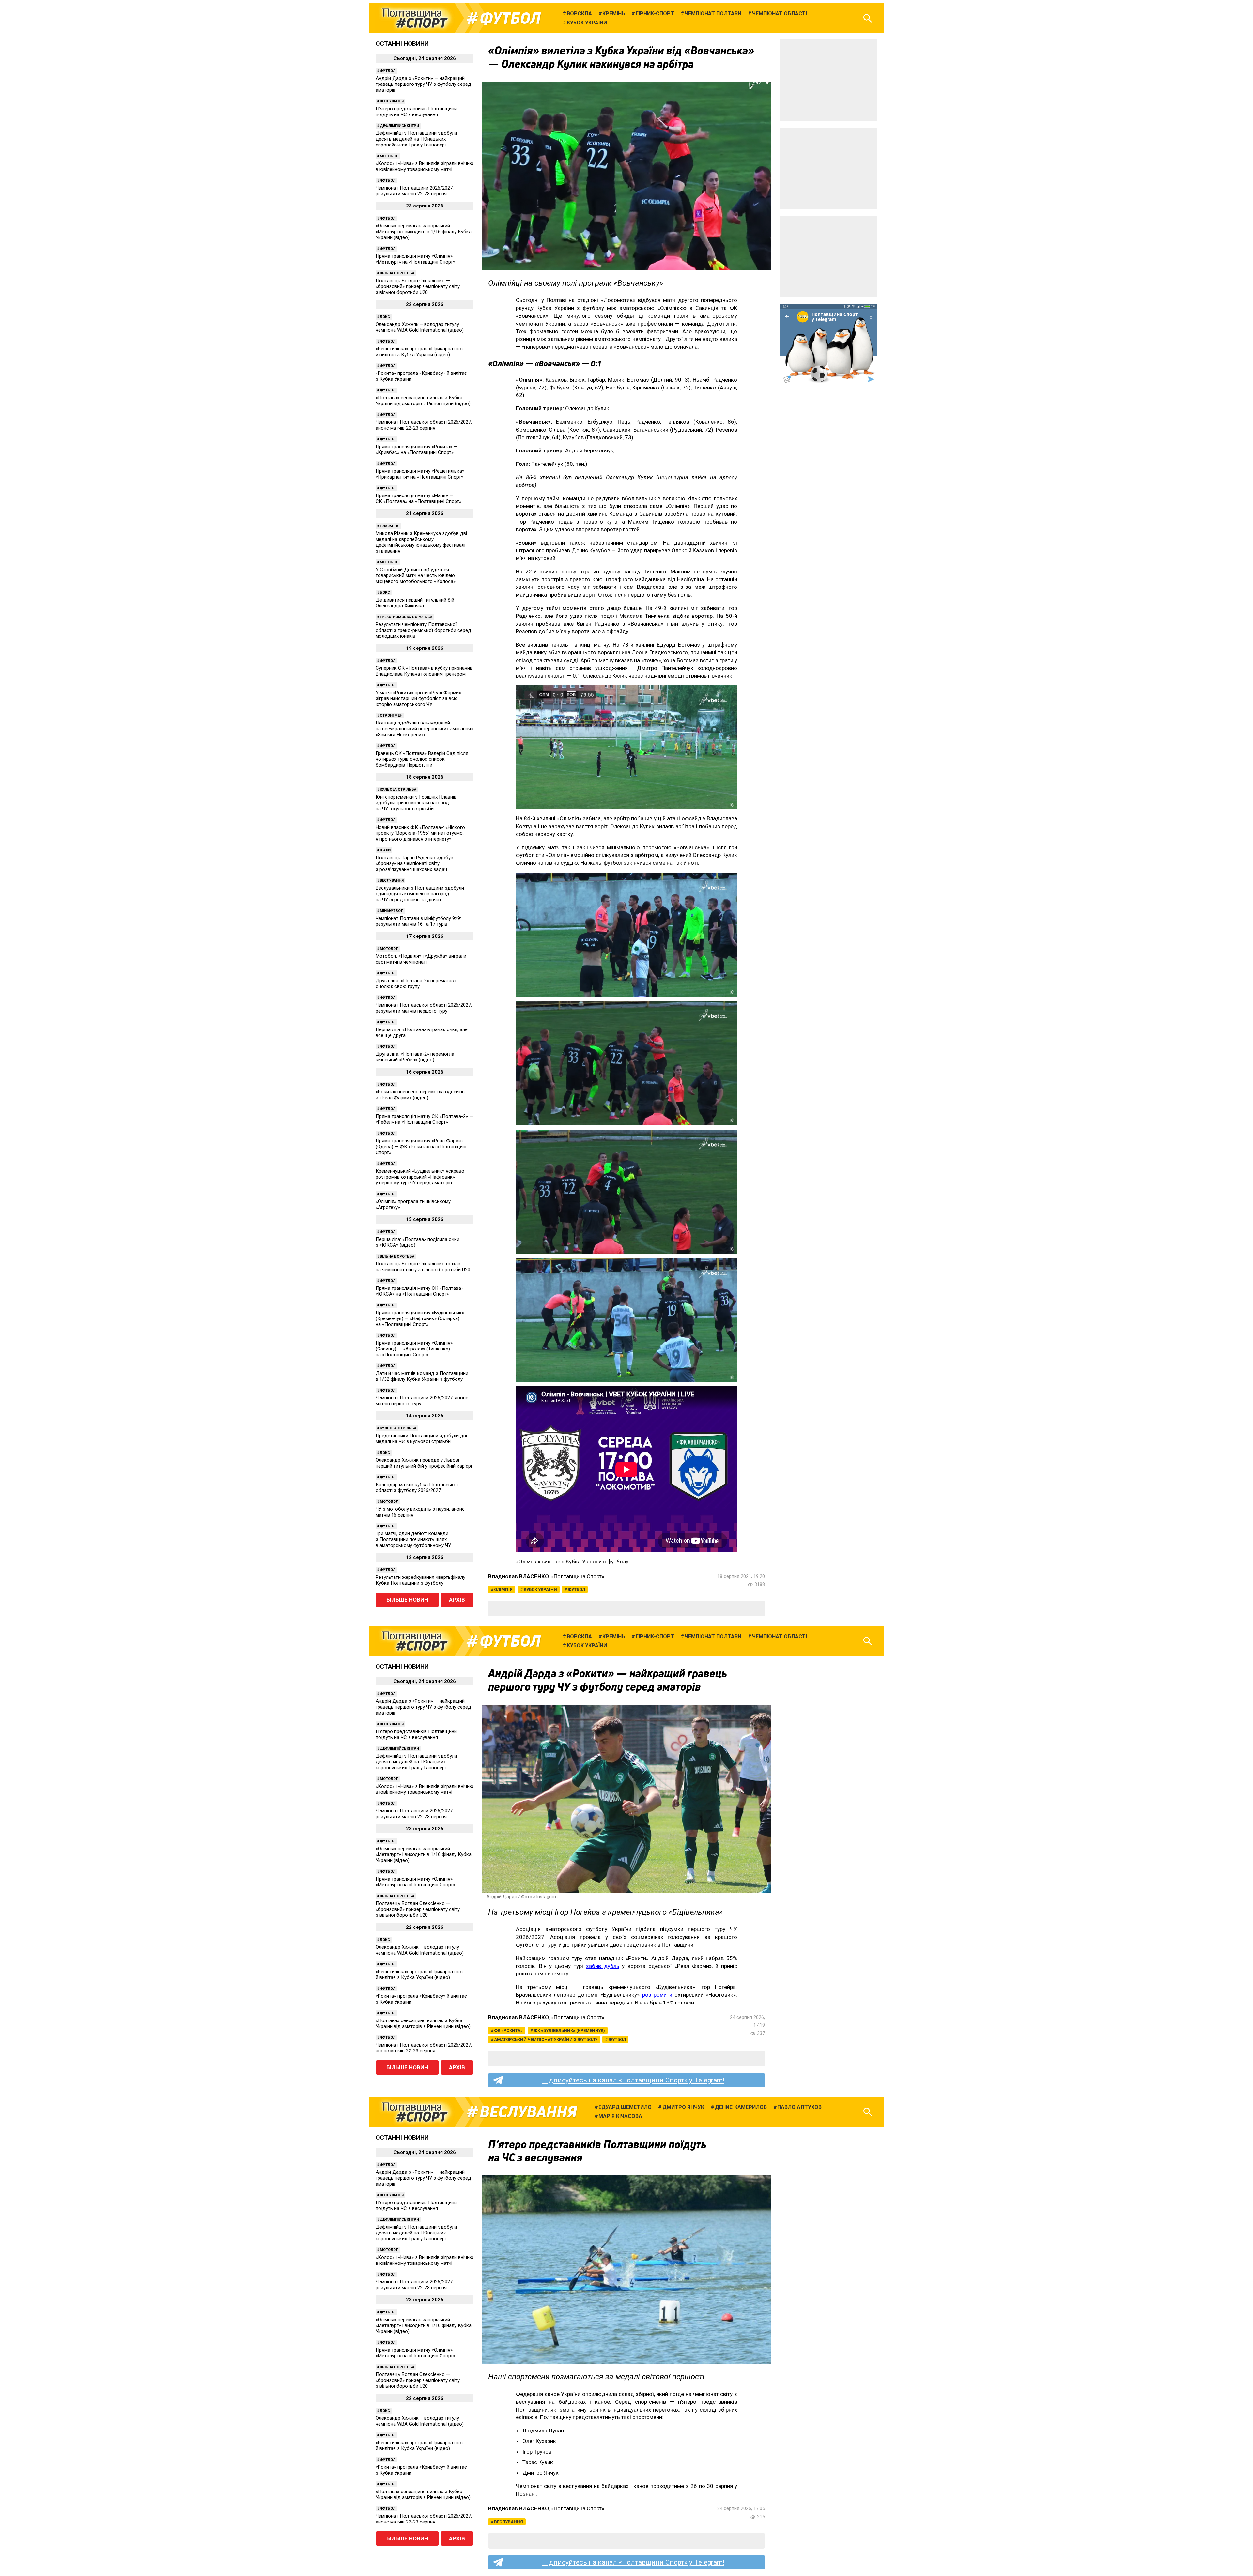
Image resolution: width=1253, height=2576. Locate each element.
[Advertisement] (828, 80)
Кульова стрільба (398, 790)
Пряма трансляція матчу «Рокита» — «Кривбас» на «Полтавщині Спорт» (417, 450)
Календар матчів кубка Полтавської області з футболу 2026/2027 (417, 1487)
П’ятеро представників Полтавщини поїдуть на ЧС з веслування (416, 112)
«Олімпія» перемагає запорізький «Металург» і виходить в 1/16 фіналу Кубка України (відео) (424, 232)
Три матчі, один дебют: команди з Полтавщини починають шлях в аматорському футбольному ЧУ (413, 1539)
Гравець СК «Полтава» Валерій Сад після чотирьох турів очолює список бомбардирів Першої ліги (422, 759)
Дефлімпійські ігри (399, 126)
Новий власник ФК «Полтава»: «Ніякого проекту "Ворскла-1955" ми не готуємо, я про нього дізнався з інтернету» (420, 833)
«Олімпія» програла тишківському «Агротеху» (413, 1204)
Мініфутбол (392, 911)
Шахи (385, 850)
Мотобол (389, 156)
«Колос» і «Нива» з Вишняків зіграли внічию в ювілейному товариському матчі (425, 166)
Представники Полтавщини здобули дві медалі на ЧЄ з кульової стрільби (421, 1439)
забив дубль (603, 1966)
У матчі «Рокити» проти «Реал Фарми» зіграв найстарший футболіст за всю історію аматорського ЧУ (418, 698)
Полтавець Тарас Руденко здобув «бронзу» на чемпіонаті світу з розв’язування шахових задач (414, 863)
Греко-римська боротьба (406, 617)
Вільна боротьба (397, 273)
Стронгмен (391, 716)
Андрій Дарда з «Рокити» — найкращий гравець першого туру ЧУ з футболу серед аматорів (423, 84)
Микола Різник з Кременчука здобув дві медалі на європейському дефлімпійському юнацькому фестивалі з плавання (421, 542)
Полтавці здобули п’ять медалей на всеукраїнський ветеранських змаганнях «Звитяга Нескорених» (424, 729)
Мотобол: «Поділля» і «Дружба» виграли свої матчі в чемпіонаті (421, 959)
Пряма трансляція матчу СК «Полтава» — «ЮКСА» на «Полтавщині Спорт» (422, 1291)
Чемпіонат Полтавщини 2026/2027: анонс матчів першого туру (422, 1401)
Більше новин (407, 1600)
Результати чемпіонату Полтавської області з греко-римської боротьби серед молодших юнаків (423, 630)
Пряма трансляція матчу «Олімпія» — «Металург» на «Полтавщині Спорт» (417, 259)
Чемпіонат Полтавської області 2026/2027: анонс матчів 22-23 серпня (424, 425)
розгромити (657, 1995)
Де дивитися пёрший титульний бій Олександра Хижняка (415, 603)
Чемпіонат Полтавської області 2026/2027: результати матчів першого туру (424, 1008)
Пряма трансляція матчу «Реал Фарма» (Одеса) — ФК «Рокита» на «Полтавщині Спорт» (421, 1147)
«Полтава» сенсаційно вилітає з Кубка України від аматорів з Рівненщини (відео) (423, 401)
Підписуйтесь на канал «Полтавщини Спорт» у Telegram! (633, 2080)
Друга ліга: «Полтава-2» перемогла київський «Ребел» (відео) (415, 1057)
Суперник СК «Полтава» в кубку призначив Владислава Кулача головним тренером (424, 671)
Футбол (510, 18)
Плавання (390, 526)
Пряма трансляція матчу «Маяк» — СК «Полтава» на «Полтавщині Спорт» (418, 498)
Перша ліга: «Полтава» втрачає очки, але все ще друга (422, 1032)
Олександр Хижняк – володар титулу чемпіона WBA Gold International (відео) (420, 327)
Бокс (385, 317)
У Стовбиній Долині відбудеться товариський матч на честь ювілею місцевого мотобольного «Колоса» (416, 575)
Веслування (392, 101)
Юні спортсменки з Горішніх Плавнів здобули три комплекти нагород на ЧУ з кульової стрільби (416, 803)
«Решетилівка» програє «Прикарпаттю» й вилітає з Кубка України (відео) (420, 352)
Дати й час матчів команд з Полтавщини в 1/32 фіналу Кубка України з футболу (422, 1376)
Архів (457, 1600)
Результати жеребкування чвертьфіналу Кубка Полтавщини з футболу (420, 1580)
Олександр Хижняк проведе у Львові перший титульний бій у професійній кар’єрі (424, 1463)
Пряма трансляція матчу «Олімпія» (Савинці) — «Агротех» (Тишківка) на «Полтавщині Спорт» (414, 1349)
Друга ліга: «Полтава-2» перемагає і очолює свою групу (416, 983)
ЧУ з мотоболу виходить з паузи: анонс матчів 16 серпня (420, 1512)
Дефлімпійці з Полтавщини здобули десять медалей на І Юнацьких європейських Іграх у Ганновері (416, 139)
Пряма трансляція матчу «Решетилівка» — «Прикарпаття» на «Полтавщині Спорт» (423, 474)
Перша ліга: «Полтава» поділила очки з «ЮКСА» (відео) (418, 1242)
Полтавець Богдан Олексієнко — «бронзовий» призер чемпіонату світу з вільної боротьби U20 (418, 286)
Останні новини (402, 44)
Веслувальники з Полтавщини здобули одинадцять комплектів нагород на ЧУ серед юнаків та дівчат (420, 894)
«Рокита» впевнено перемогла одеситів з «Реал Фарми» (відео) (420, 1095)
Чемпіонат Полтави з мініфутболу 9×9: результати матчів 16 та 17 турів (418, 921)
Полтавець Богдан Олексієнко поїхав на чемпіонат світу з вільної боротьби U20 (423, 1267)
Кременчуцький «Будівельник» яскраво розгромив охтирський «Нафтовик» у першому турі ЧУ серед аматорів (420, 1177)
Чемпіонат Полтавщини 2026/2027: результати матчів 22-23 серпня (415, 191)
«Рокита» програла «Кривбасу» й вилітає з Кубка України (421, 376)
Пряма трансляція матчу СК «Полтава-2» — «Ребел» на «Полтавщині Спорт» (424, 1119)
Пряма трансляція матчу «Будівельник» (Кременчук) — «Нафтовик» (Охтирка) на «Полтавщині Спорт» (420, 1318)
